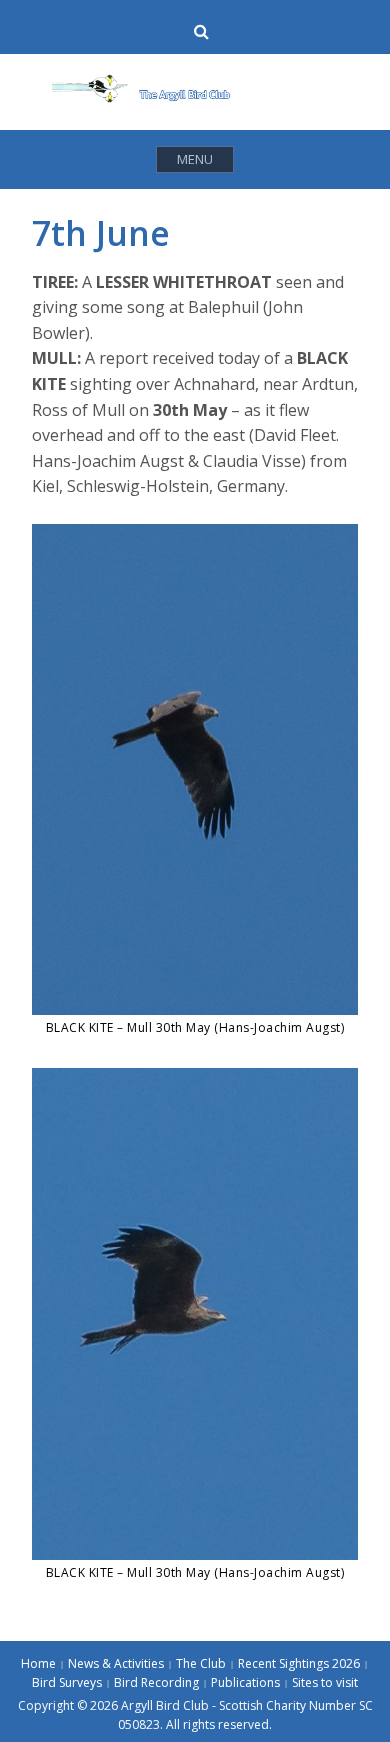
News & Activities (116, 1663)
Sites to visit (325, 1682)
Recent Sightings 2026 (299, 1663)
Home (38, 1663)
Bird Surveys (67, 1682)
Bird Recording (156, 1682)
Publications (245, 1682)
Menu (195, 159)
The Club (201, 1663)
